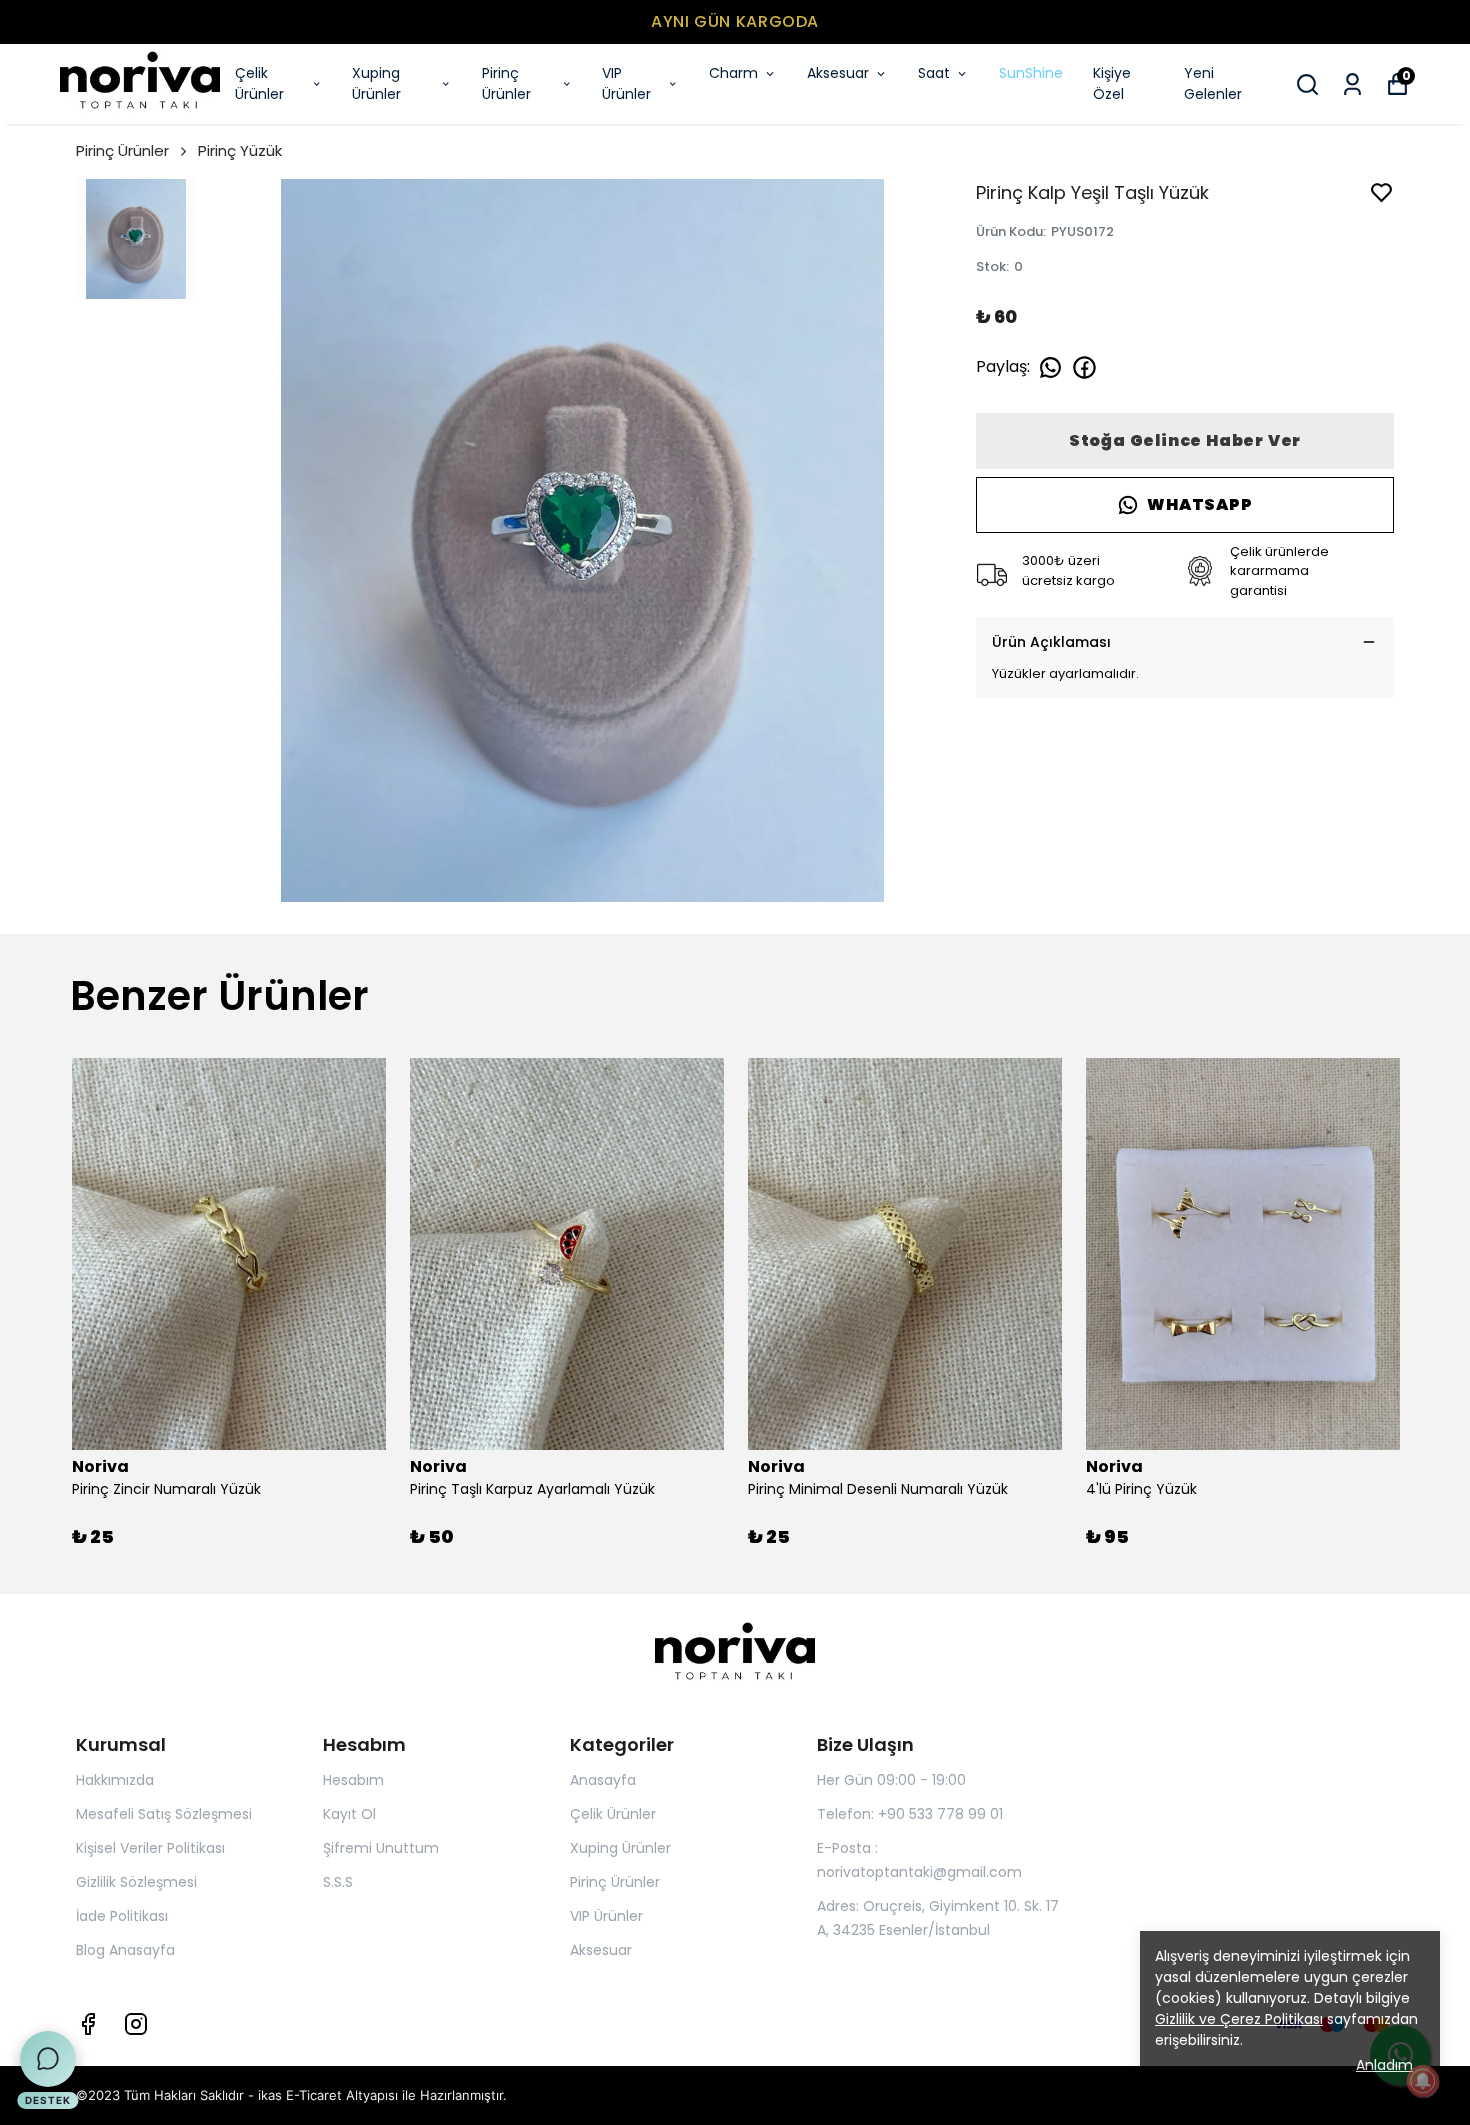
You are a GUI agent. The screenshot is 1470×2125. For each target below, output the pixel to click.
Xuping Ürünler (376, 83)
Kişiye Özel (1112, 83)
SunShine (1031, 73)
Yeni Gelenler (1213, 83)
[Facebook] (88, 2024)
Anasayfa (603, 1780)
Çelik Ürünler (259, 83)
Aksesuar (838, 73)
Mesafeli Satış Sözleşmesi (164, 1814)
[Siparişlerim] (1352, 84)
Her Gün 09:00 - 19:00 (891, 1780)
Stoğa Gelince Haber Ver (1185, 440)
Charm (733, 73)
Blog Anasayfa (125, 1950)
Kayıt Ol (349, 1814)
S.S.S (338, 1882)
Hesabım (353, 1780)
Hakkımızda (115, 1780)
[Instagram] (136, 2024)
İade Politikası (122, 1916)
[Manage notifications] (1423, 2081)
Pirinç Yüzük (240, 150)
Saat (934, 73)
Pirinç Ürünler (506, 83)
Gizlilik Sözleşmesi (136, 1882)
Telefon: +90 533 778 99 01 (910, 1814)
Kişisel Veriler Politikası (150, 1848)
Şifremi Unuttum (381, 1848)
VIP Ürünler (626, 83)
